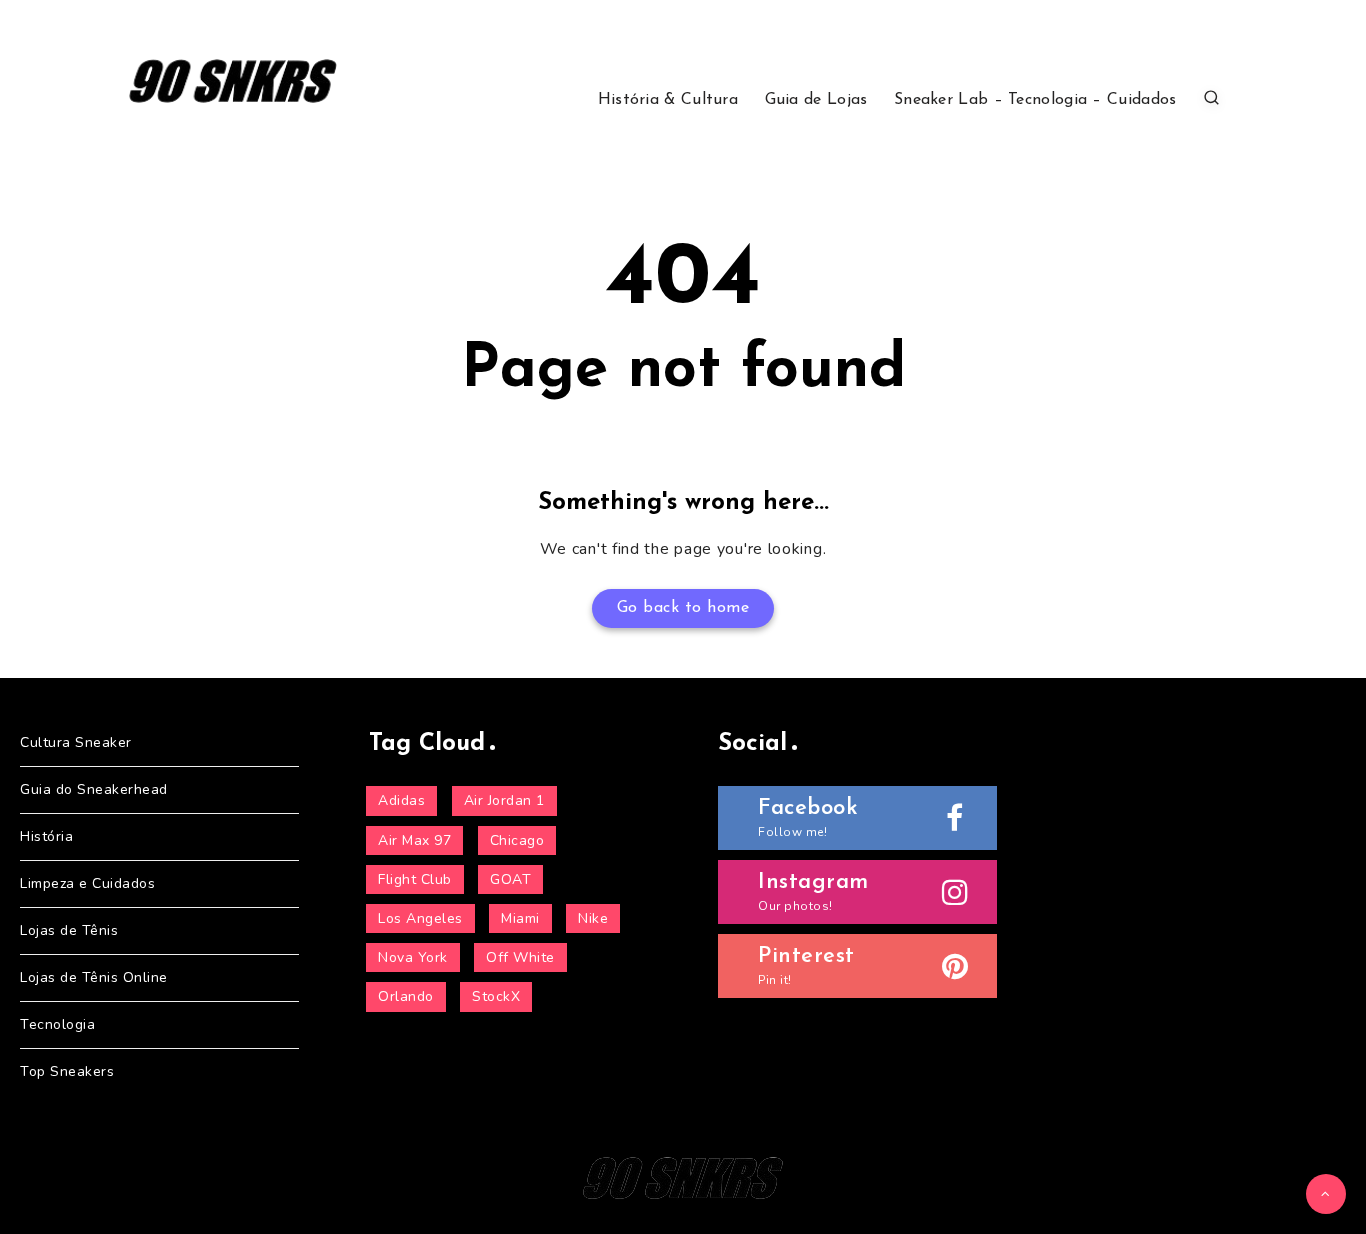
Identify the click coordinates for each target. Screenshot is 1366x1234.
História (46, 836)
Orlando (406, 996)
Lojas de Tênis (69, 930)
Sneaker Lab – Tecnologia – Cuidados (1035, 100)
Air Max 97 (414, 840)
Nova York (413, 957)
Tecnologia (57, 1024)
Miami (520, 918)
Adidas (401, 800)
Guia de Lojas (816, 100)
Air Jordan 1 (504, 800)
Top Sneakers (67, 1071)
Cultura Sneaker (76, 742)
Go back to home (683, 608)
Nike (593, 918)
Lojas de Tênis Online (94, 977)
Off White (520, 957)
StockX (496, 996)
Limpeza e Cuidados (87, 883)
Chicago (517, 840)
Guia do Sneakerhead (94, 789)
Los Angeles (420, 918)
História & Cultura (668, 100)
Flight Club (415, 879)
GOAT (510, 879)
